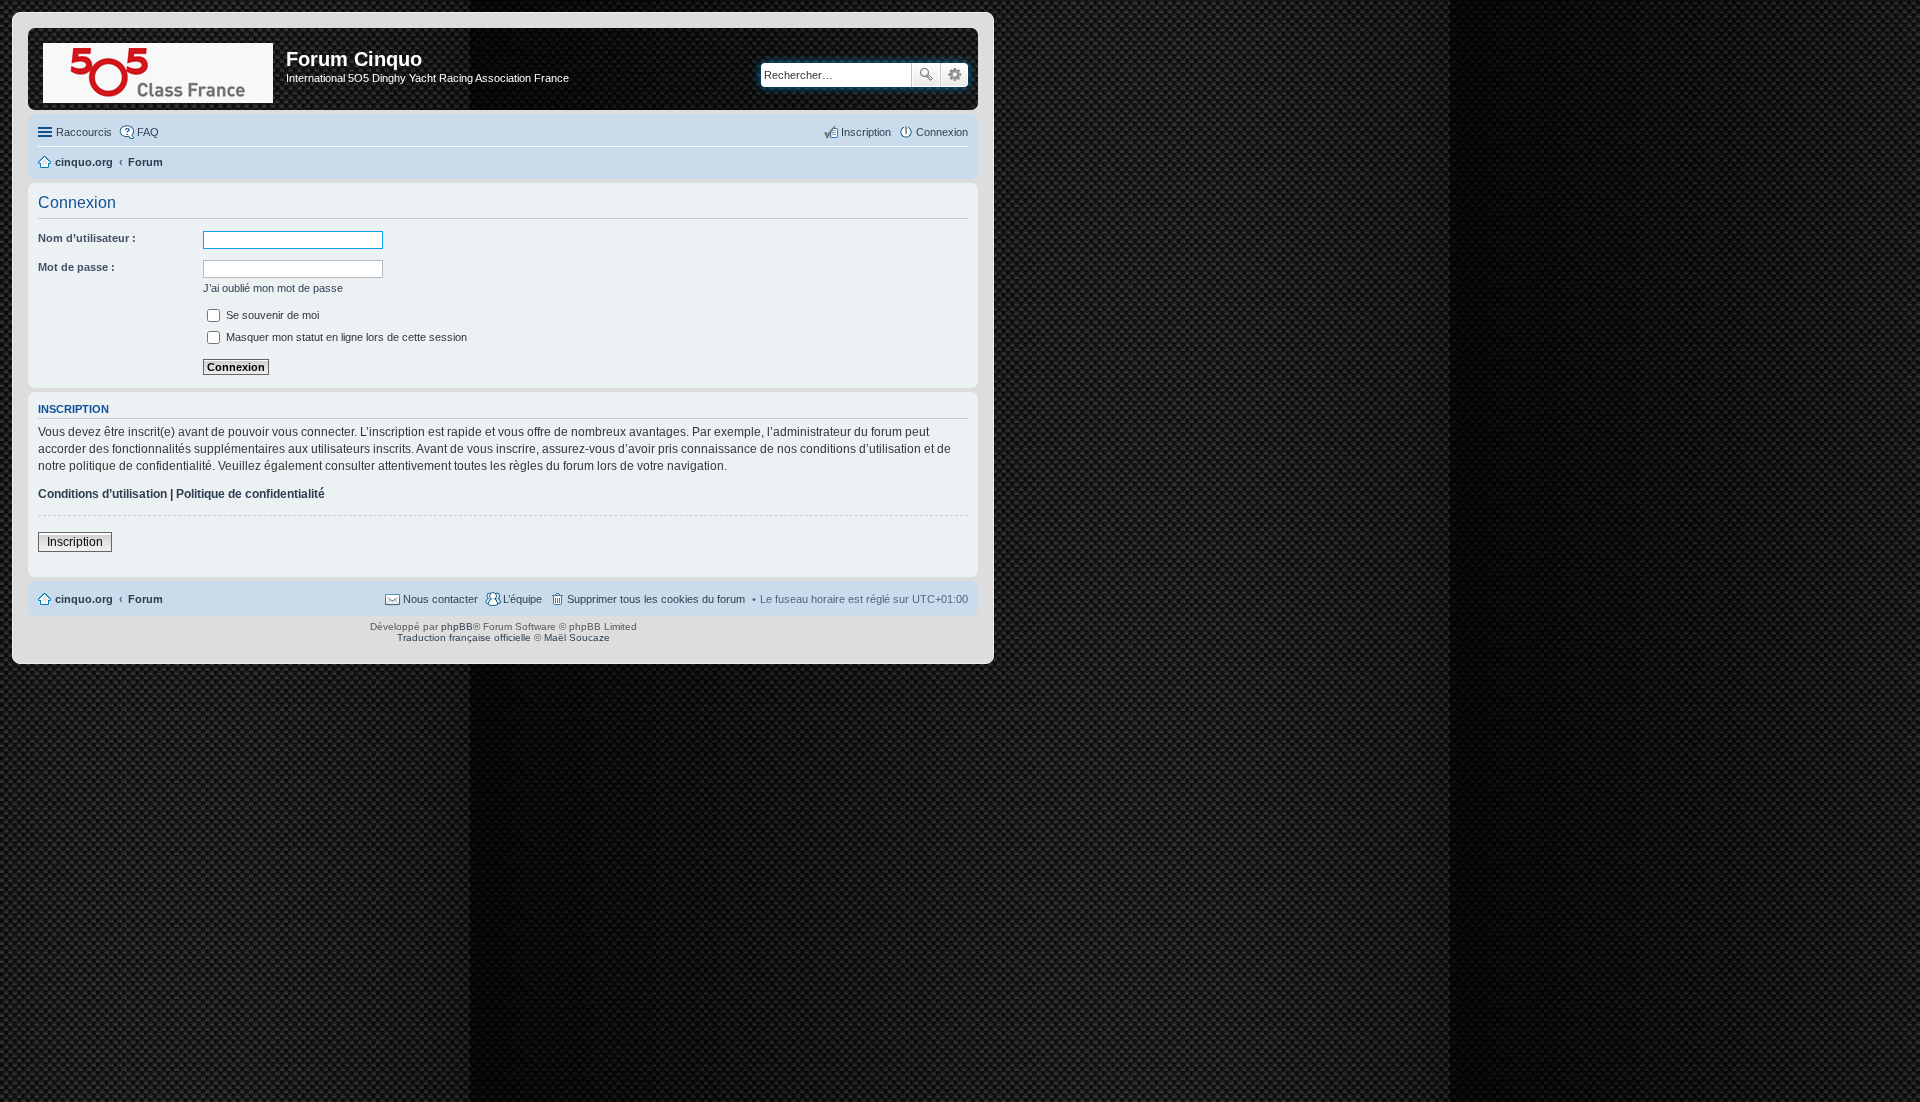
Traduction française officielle (464, 637)
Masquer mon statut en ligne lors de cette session (345, 337)
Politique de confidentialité (250, 494)
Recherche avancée (954, 75)
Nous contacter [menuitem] (440, 599)
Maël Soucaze (577, 637)
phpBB (457, 626)
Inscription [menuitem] (866, 132)
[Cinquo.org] (159, 69)
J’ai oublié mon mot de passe (273, 288)
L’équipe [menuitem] (522, 599)
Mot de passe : (76, 267)
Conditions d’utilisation (102, 494)
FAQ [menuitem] (148, 132)
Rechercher (926, 75)
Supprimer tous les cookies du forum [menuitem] (656, 599)
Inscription (75, 542)
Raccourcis (84, 132)
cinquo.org (84, 599)
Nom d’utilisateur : (87, 238)
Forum (145, 599)
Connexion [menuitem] (942, 132)
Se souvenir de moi (271, 315)
